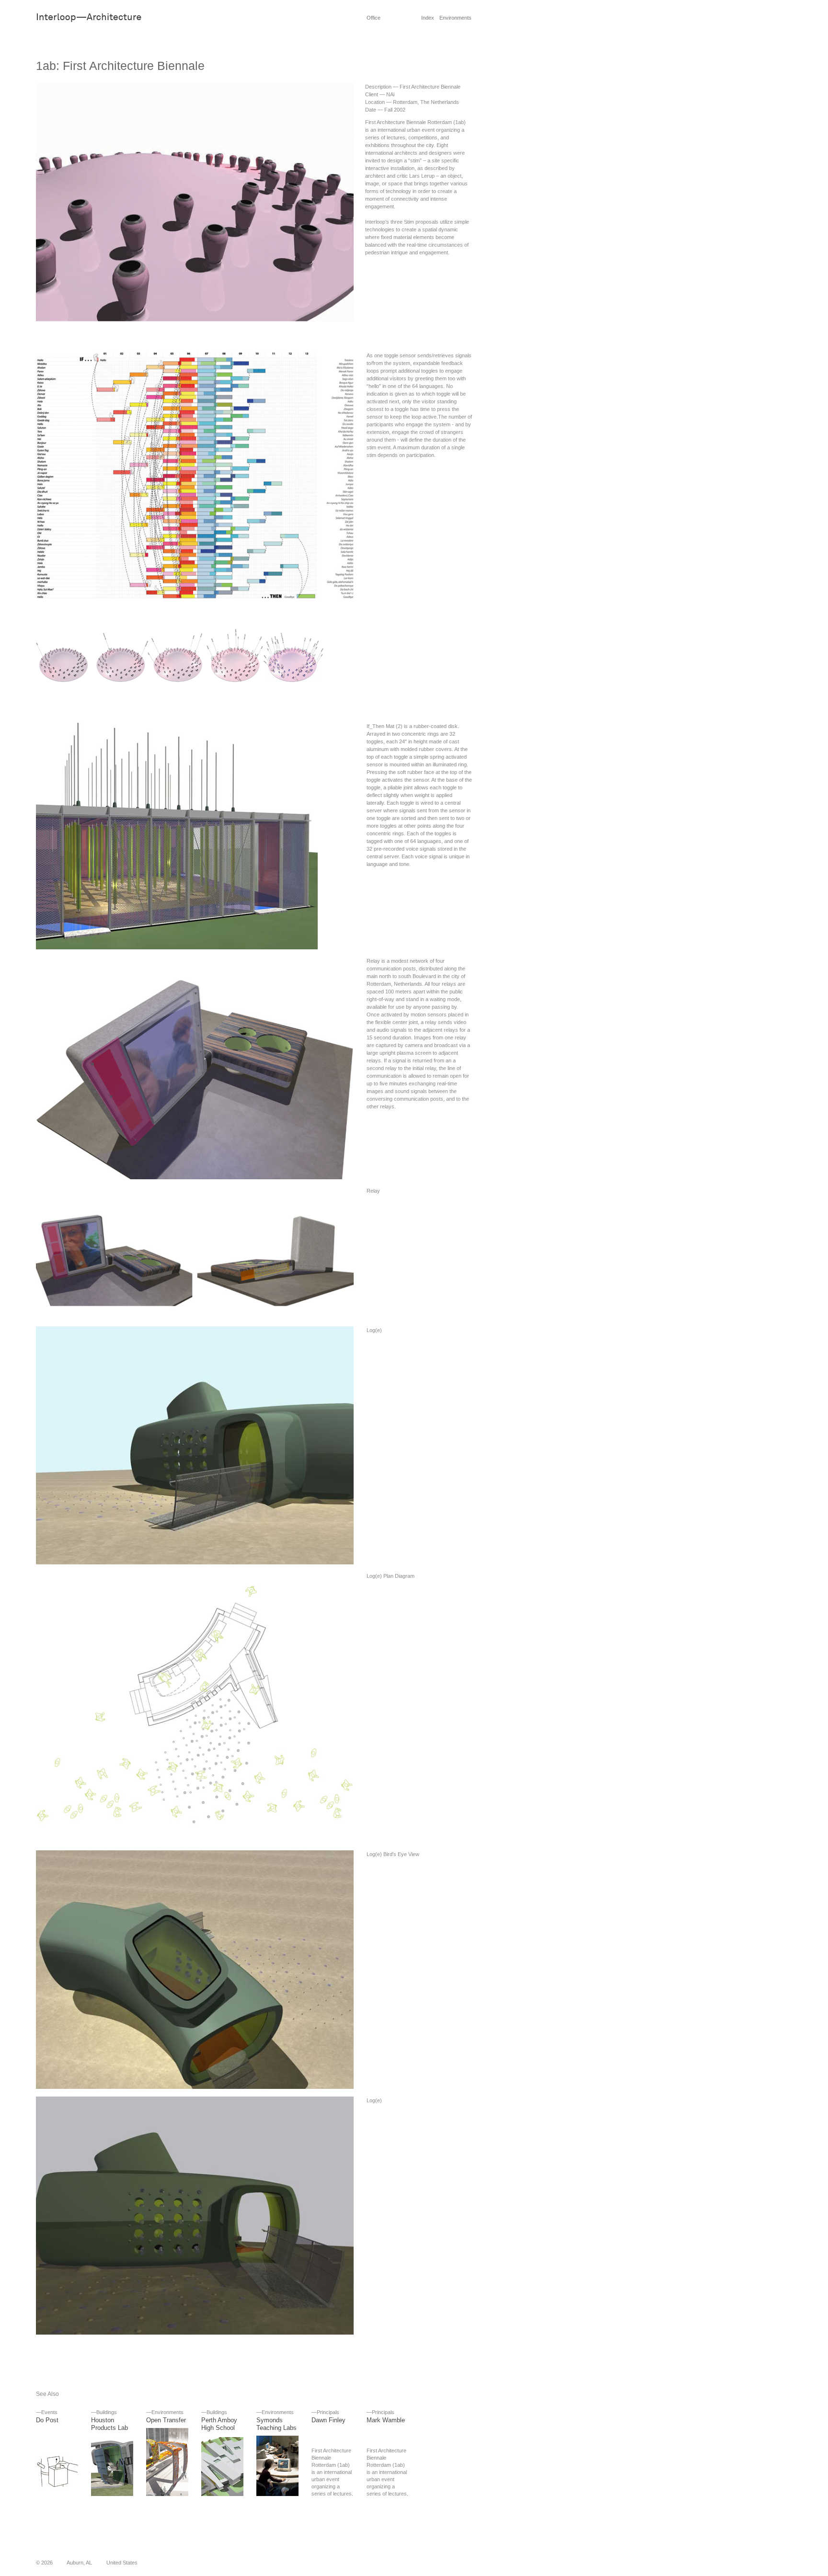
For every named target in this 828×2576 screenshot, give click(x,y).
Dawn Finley (328, 2420)
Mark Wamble (386, 2420)
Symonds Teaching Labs (276, 2424)
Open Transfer (166, 2420)
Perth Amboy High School (219, 2424)
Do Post (47, 2420)
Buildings (107, 2412)
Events (49, 2412)
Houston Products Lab (109, 2424)
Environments (167, 2412)
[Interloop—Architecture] (103, 21)
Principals (328, 2412)
